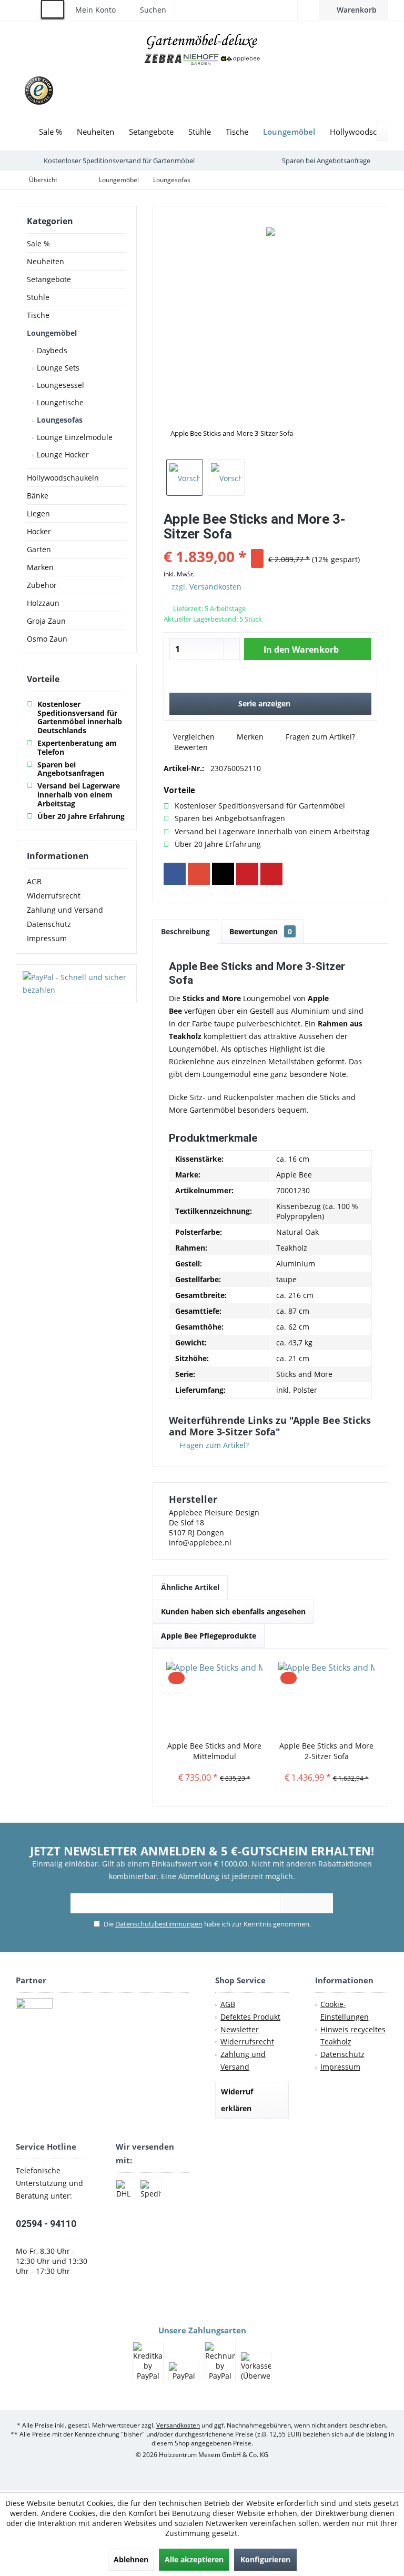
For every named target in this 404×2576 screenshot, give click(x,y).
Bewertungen (261, 931)
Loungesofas (59, 420)
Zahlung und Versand (65, 910)
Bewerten (190, 747)
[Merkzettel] (309, 10)
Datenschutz (49, 924)
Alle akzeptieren (194, 2559)
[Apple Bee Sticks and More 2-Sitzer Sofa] (326, 1699)
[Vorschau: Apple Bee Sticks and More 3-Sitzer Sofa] (185, 477)
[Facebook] (175, 874)
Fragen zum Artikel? (319, 737)
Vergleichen (193, 737)
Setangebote (49, 279)
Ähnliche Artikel (190, 1587)
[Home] (24, 132)
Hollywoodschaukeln (63, 478)
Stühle (38, 297)
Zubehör (42, 585)
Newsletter (240, 2029)
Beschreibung (185, 931)
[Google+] (199, 874)
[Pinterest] (247, 874)
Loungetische (59, 402)
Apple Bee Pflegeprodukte (209, 1636)
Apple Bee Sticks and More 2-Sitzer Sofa (326, 1751)
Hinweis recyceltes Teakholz (353, 2036)
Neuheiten (46, 261)
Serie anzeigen (264, 703)
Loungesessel (59, 385)
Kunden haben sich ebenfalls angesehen (233, 1611)
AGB (34, 881)
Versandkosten (215, 587)
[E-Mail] (271, 874)
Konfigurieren (265, 2559)
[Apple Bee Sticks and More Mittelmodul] (214, 1699)
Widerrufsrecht (54, 896)
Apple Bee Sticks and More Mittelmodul (214, 1751)
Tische (38, 315)
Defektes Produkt (250, 2017)
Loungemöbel (52, 333)
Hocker (39, 531)
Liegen (38, 513)
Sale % (38, 243)
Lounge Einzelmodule (74, 437)
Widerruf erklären (237, 2100)
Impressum (47, 938)
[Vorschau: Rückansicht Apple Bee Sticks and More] (226, 477)
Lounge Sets (57, 368)
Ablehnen (131, 2559)
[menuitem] (354, 10)
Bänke (38, 496)
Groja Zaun (46, 621)
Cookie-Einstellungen (345, 2010)
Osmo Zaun (47, 639)
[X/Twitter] (223, 874)
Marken (40, 567)
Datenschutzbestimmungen (159, 1924)
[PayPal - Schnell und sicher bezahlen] (76, 984)
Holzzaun (43, 603)
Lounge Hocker (62, 455)
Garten (39, 549)
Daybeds (51, 350)
